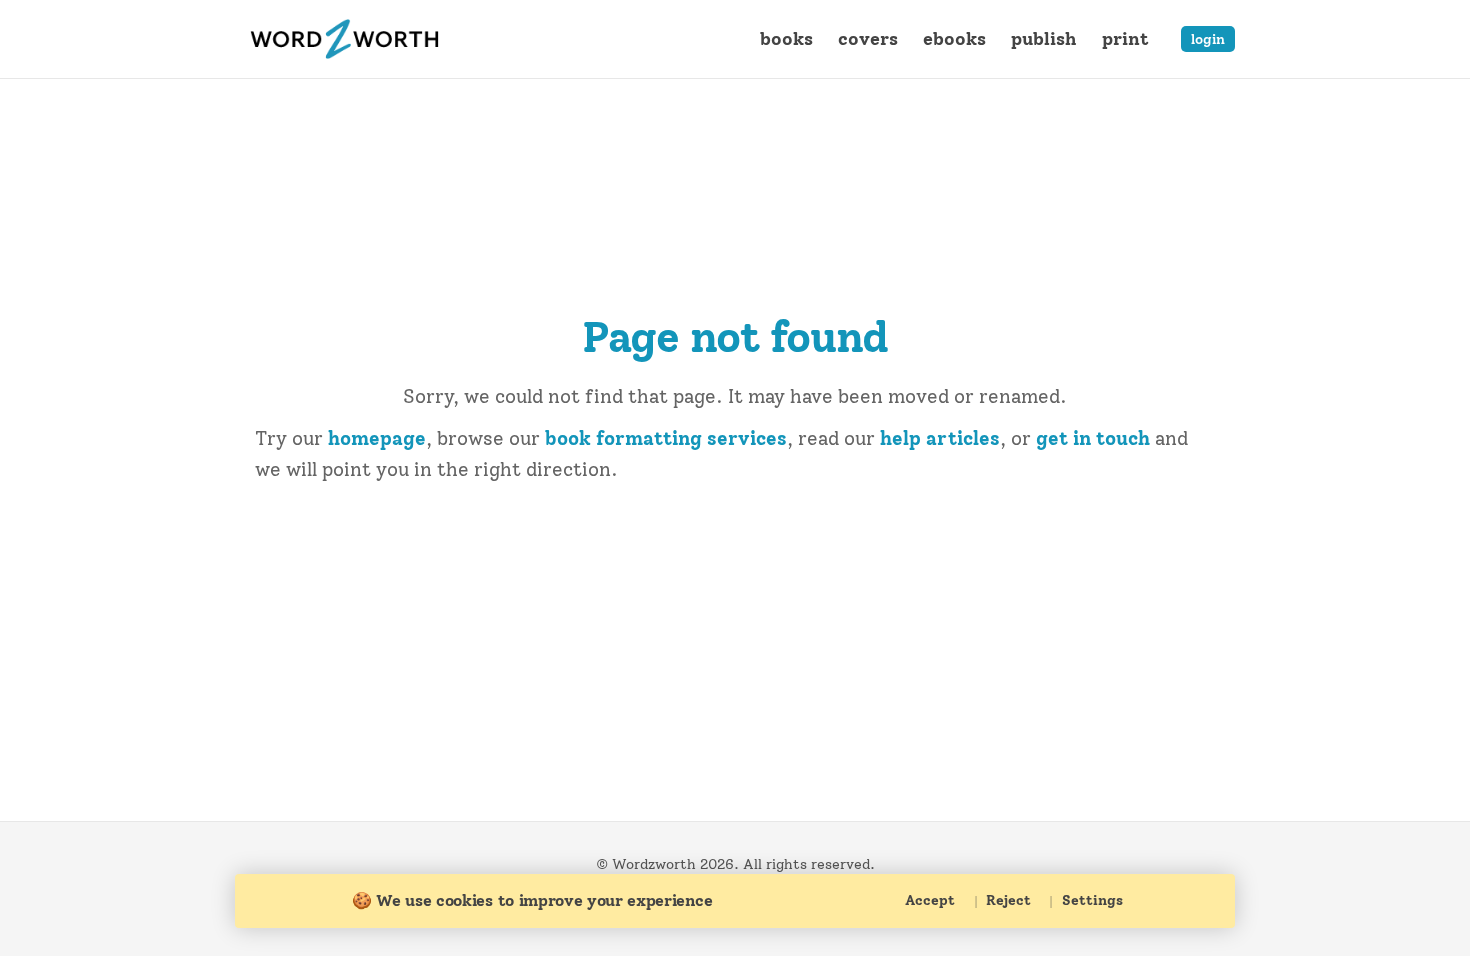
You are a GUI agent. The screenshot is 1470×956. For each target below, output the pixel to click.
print (1125, 38)
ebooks (954, 38)
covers (868, 38)
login (1208, 39)
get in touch (1093, 438)
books (786, 38)
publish (1044, 38)
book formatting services (666, 438)
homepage (377, 438)
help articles (940, 438)
